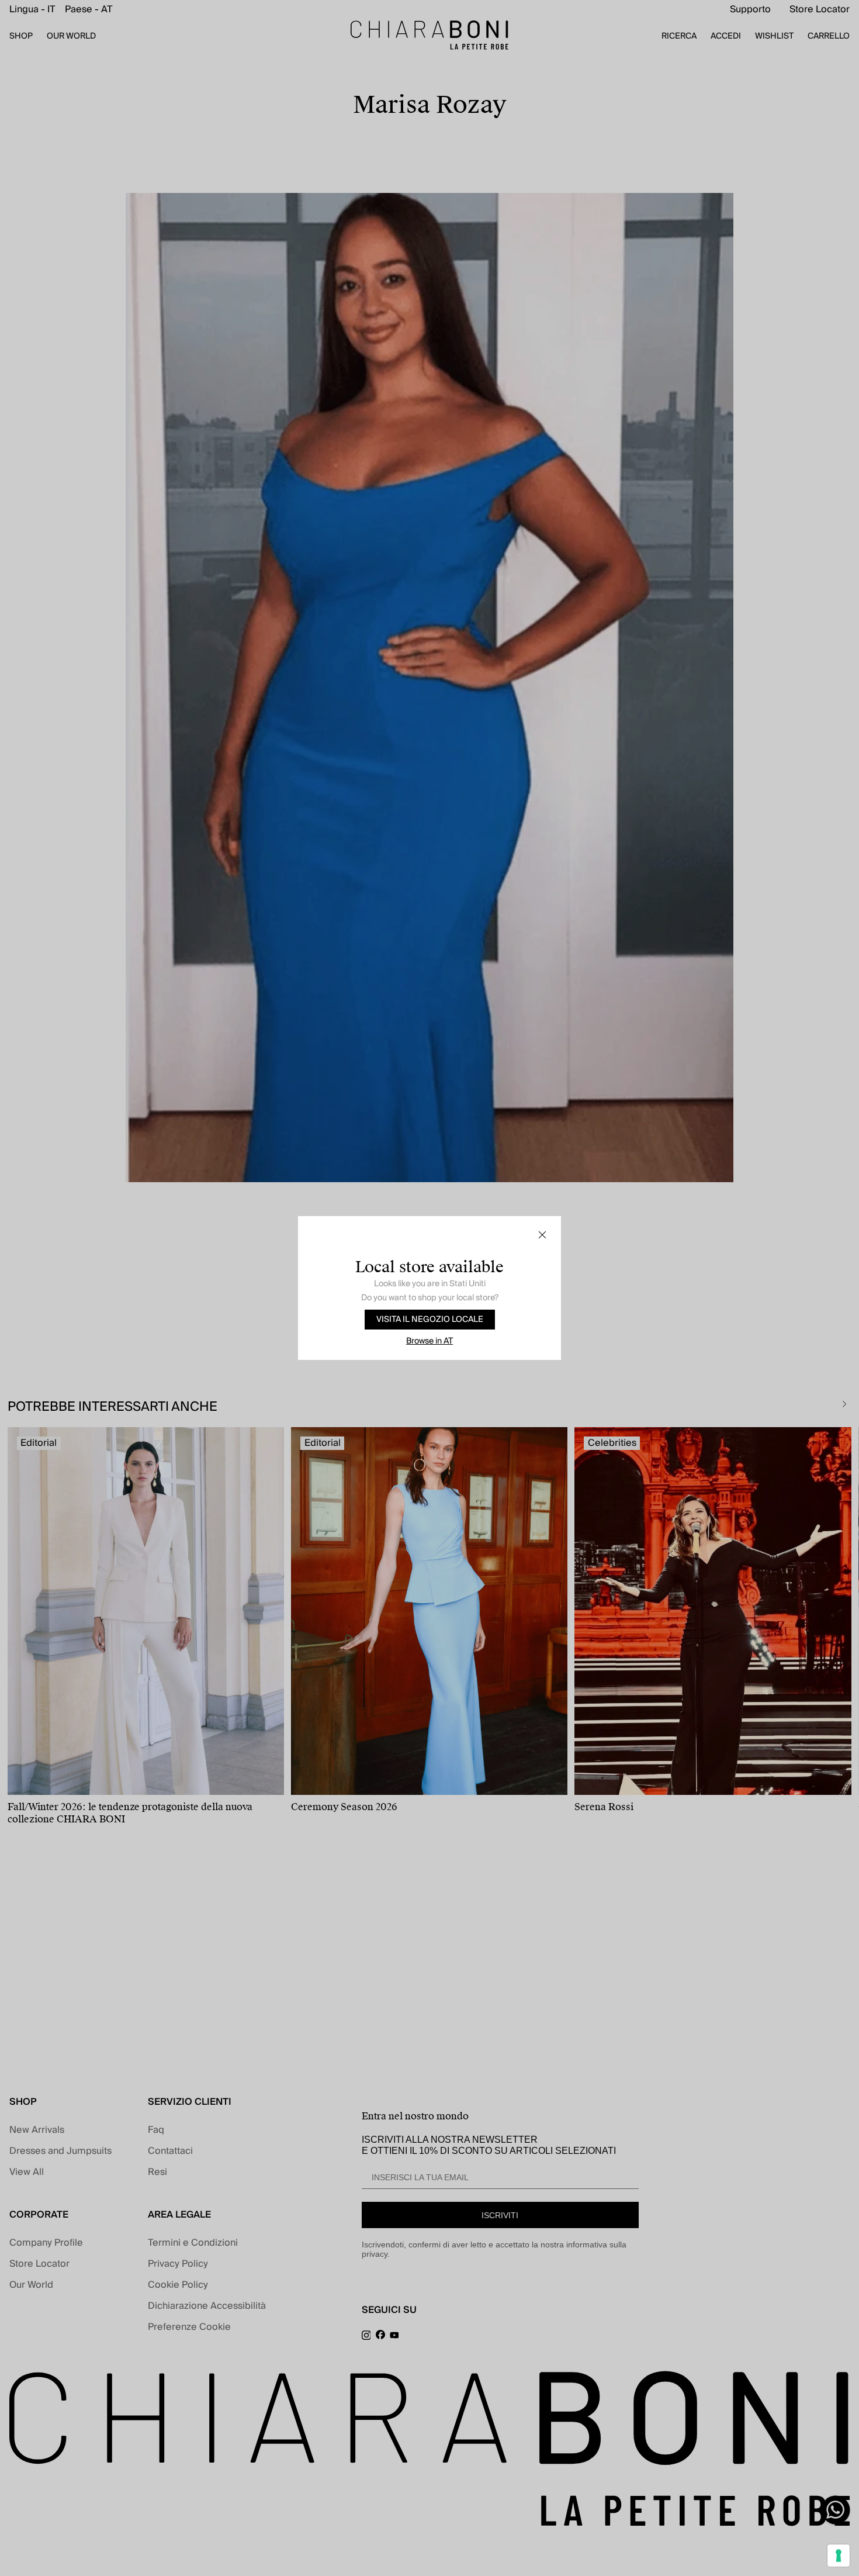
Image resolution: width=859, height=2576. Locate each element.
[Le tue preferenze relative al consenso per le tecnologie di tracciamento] (839, 2556)
